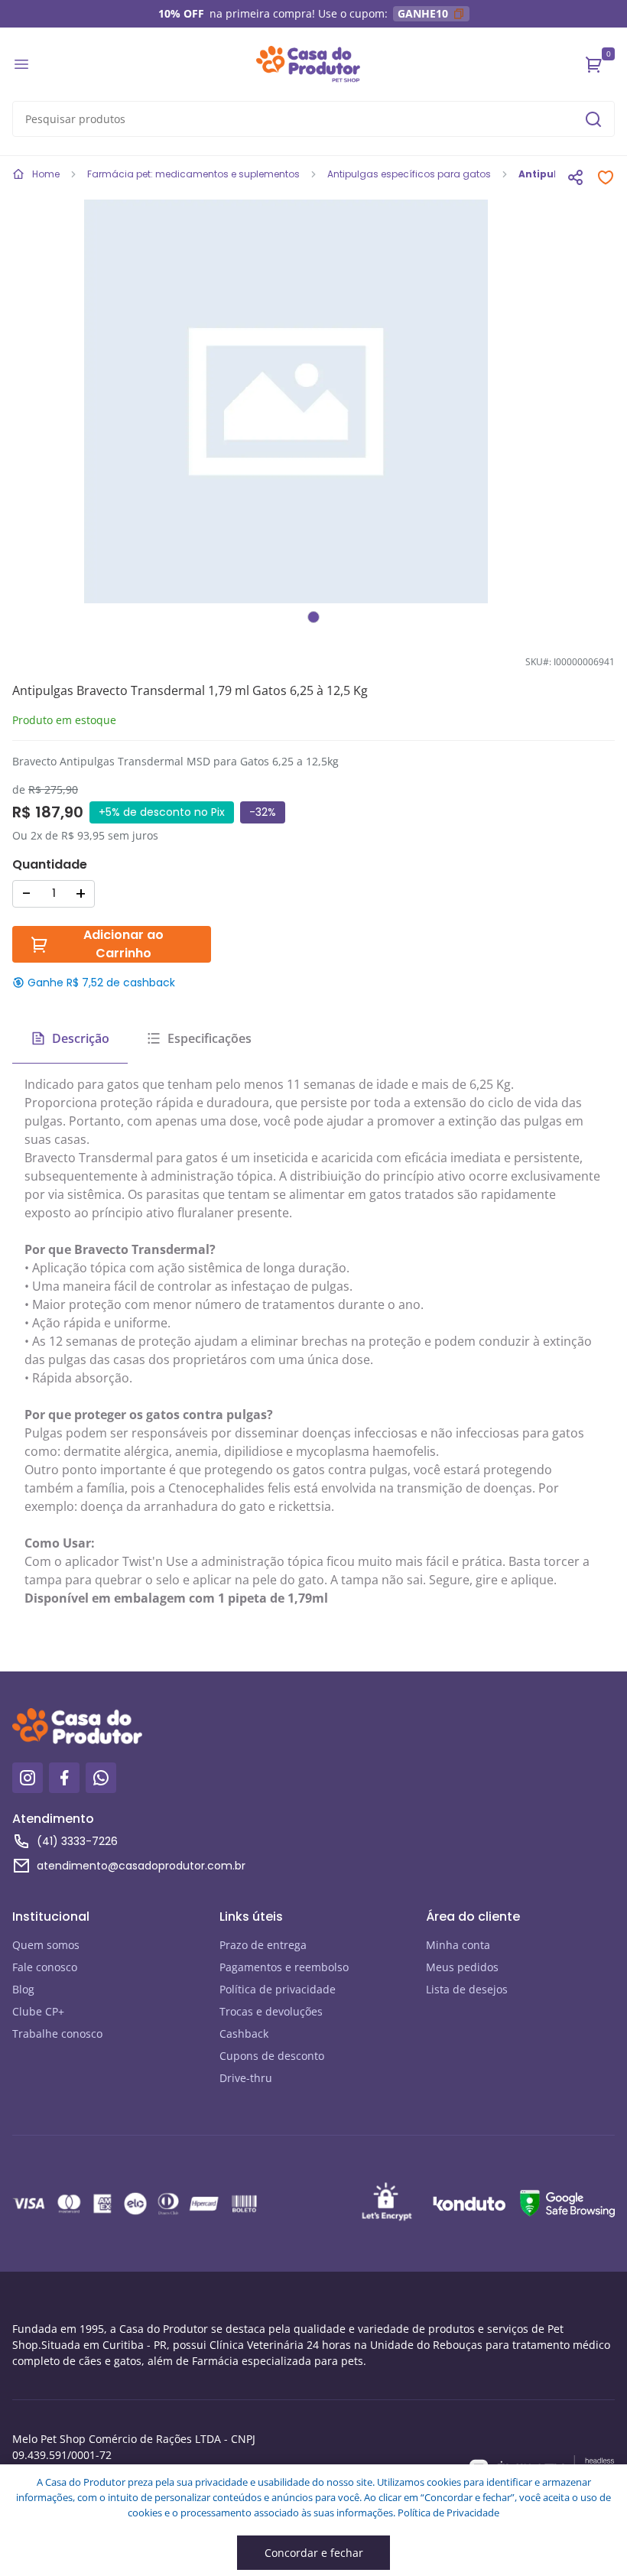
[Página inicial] (308, 64)
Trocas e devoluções (271, 2011)
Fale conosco (45, 1967)
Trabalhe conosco (57, 2034)
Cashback (244, 2034)
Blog (23, 1989)
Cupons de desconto (272, 2056)
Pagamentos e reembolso (284, 1967)
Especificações (210, 1038)
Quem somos (46, 1945)
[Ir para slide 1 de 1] (313, 617)
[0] (594, 64)
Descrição (81, 1038)
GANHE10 (423, 13)
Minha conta (458, 1945)
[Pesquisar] (593, 119)
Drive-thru (246, 2078)
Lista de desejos (467, 1989)
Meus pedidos (462, 1967)
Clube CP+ (38, 2011)
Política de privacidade (278, 1989)
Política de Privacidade (448, 2513)
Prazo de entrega (263, 1945)
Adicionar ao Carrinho (123, 944)
